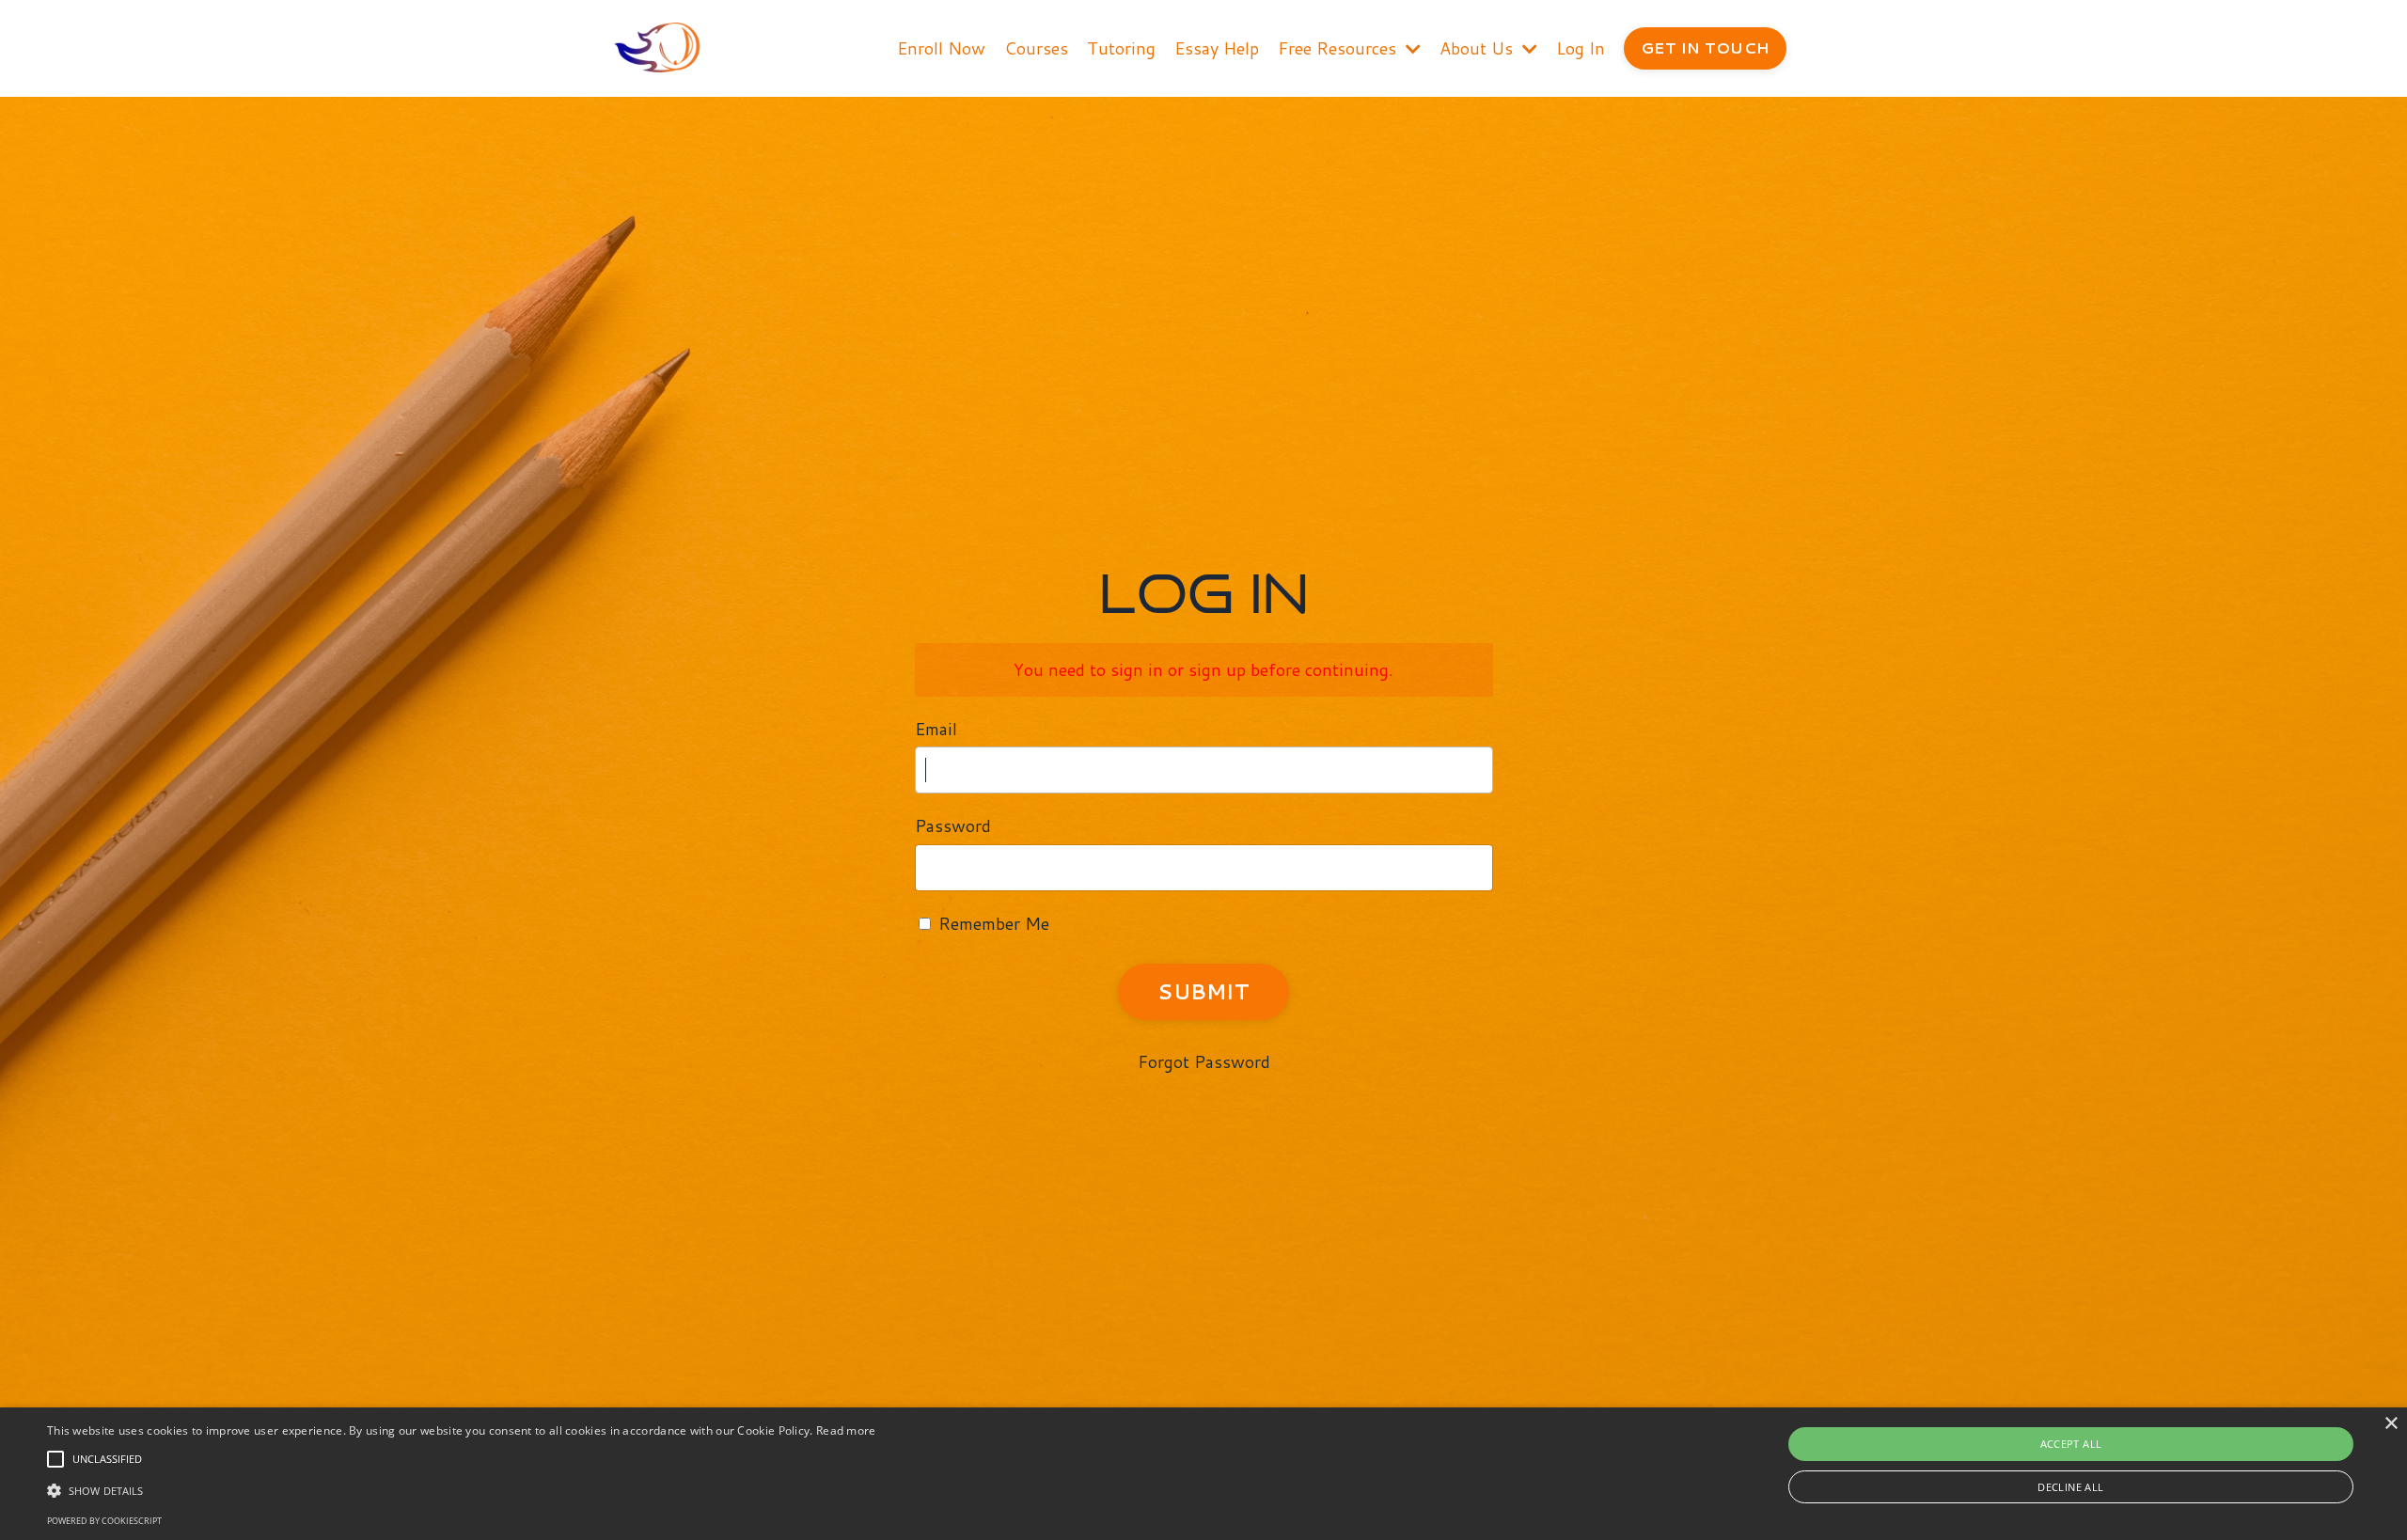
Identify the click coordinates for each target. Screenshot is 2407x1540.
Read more (846, 1430)
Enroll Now (941, 48)
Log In (1581, 48)
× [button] (2391, 1424)
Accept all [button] (2071, 1444)
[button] (55, 1459)
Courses (1036, 48)
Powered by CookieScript (104, 1521)
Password (953, 825)
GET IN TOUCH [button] (1705, 47)
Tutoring (1121, 48)
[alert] (1203, 1474)
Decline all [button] (2070, 1487)
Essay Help (1217, 48)
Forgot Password (1204, 1061)
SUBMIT (1203, 991)
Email (936, 729)
